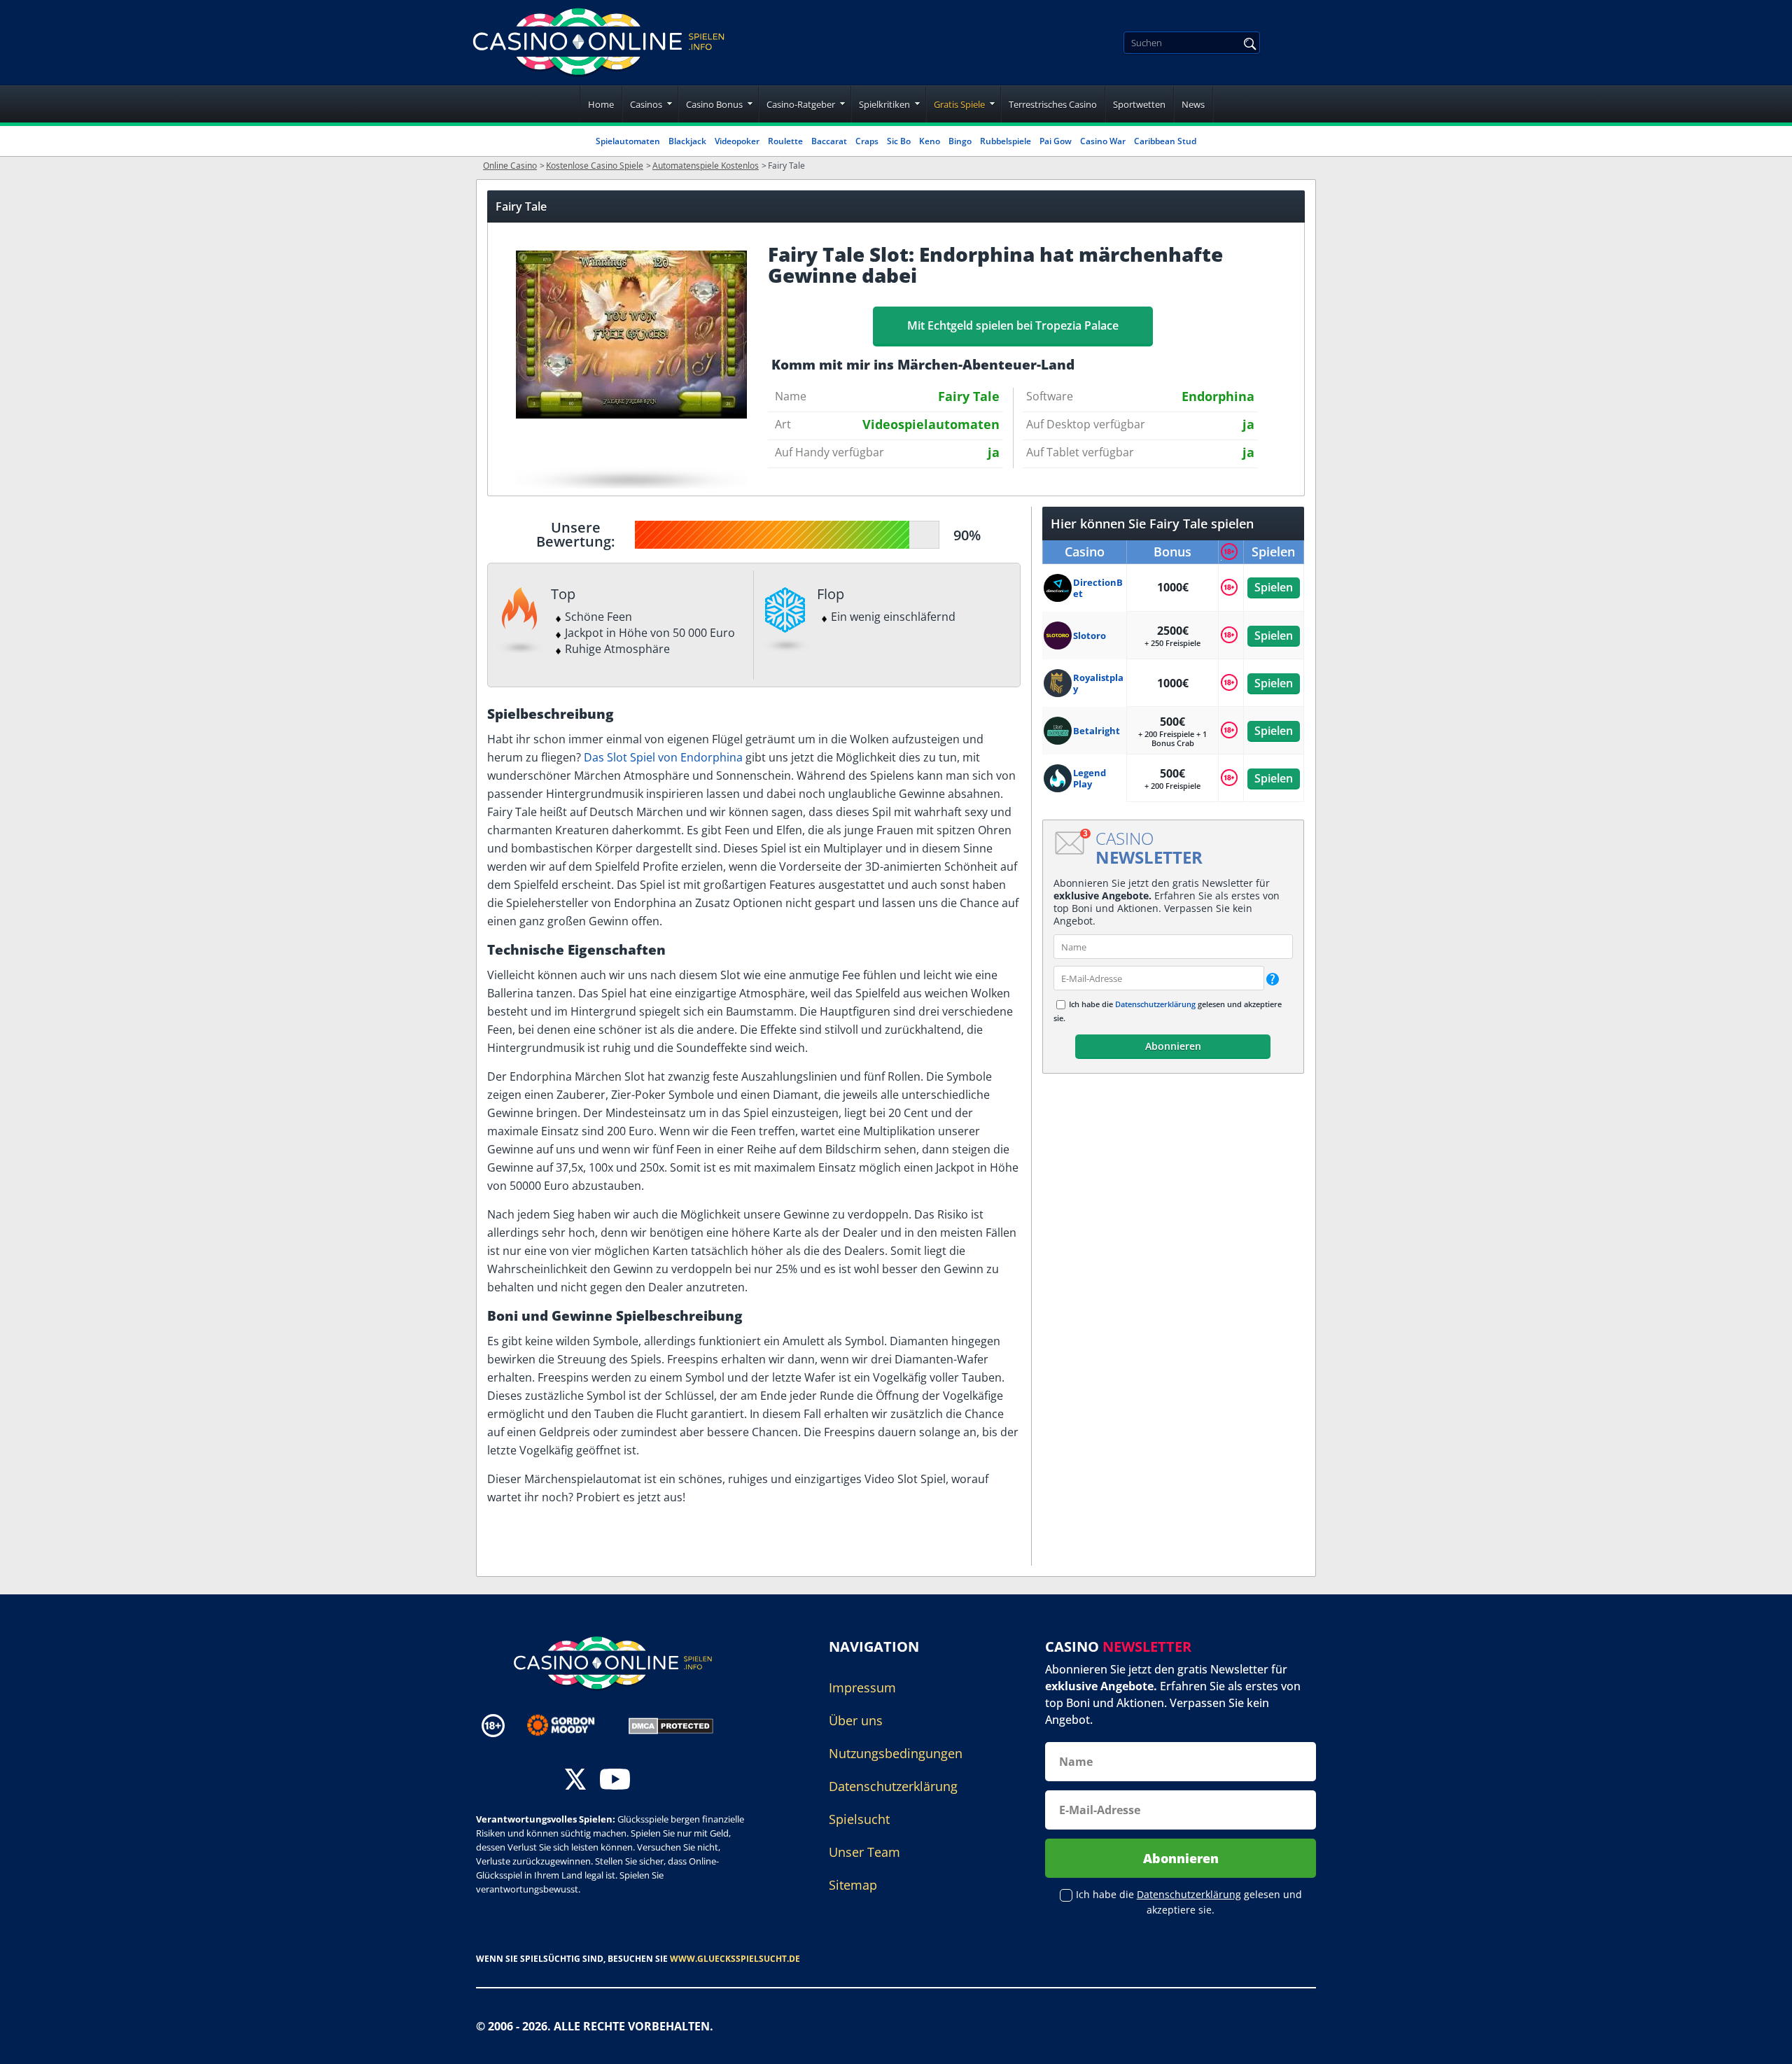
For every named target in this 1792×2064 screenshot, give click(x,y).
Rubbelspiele (1006, 141)
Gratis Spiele (959, 104)
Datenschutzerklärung (1155, 1004)
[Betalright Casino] (1058, 731)
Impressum (862, 1687)
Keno (930, 141)
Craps (867, 141)
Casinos (646, 104)
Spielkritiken (884, 104)
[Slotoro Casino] (1058, 636)
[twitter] (575, 1781)
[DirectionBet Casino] (1058, 588)
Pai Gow (1056, 141)
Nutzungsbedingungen (896, 1753)
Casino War (1103, 141)
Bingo (960, 141)
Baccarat (829, 141)
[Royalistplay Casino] (1058, 683)
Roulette (785, 141)
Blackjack (687, 141)
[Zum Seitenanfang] (1764, 2043)
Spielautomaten (628, 141)
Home (601, 104)
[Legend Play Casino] (1058, 778)
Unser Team (864, 1852)
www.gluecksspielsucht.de (735, 1959)
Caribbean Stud (1165, 141)
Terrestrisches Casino (1053, 104)
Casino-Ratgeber (801, 104)
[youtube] (615, 1781)
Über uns (856, 1720)
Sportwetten (1139, 104)
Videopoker (737, 141)
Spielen (1274, 587)
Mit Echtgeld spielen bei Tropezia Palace (1013, 325)
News (1193, 104)
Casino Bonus (714, 104)
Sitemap (853, 1885)
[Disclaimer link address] (571, 1725)
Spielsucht (859, 1819)
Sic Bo (899, 141)
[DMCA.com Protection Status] (671, 1725)
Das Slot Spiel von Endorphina (663, 757)
